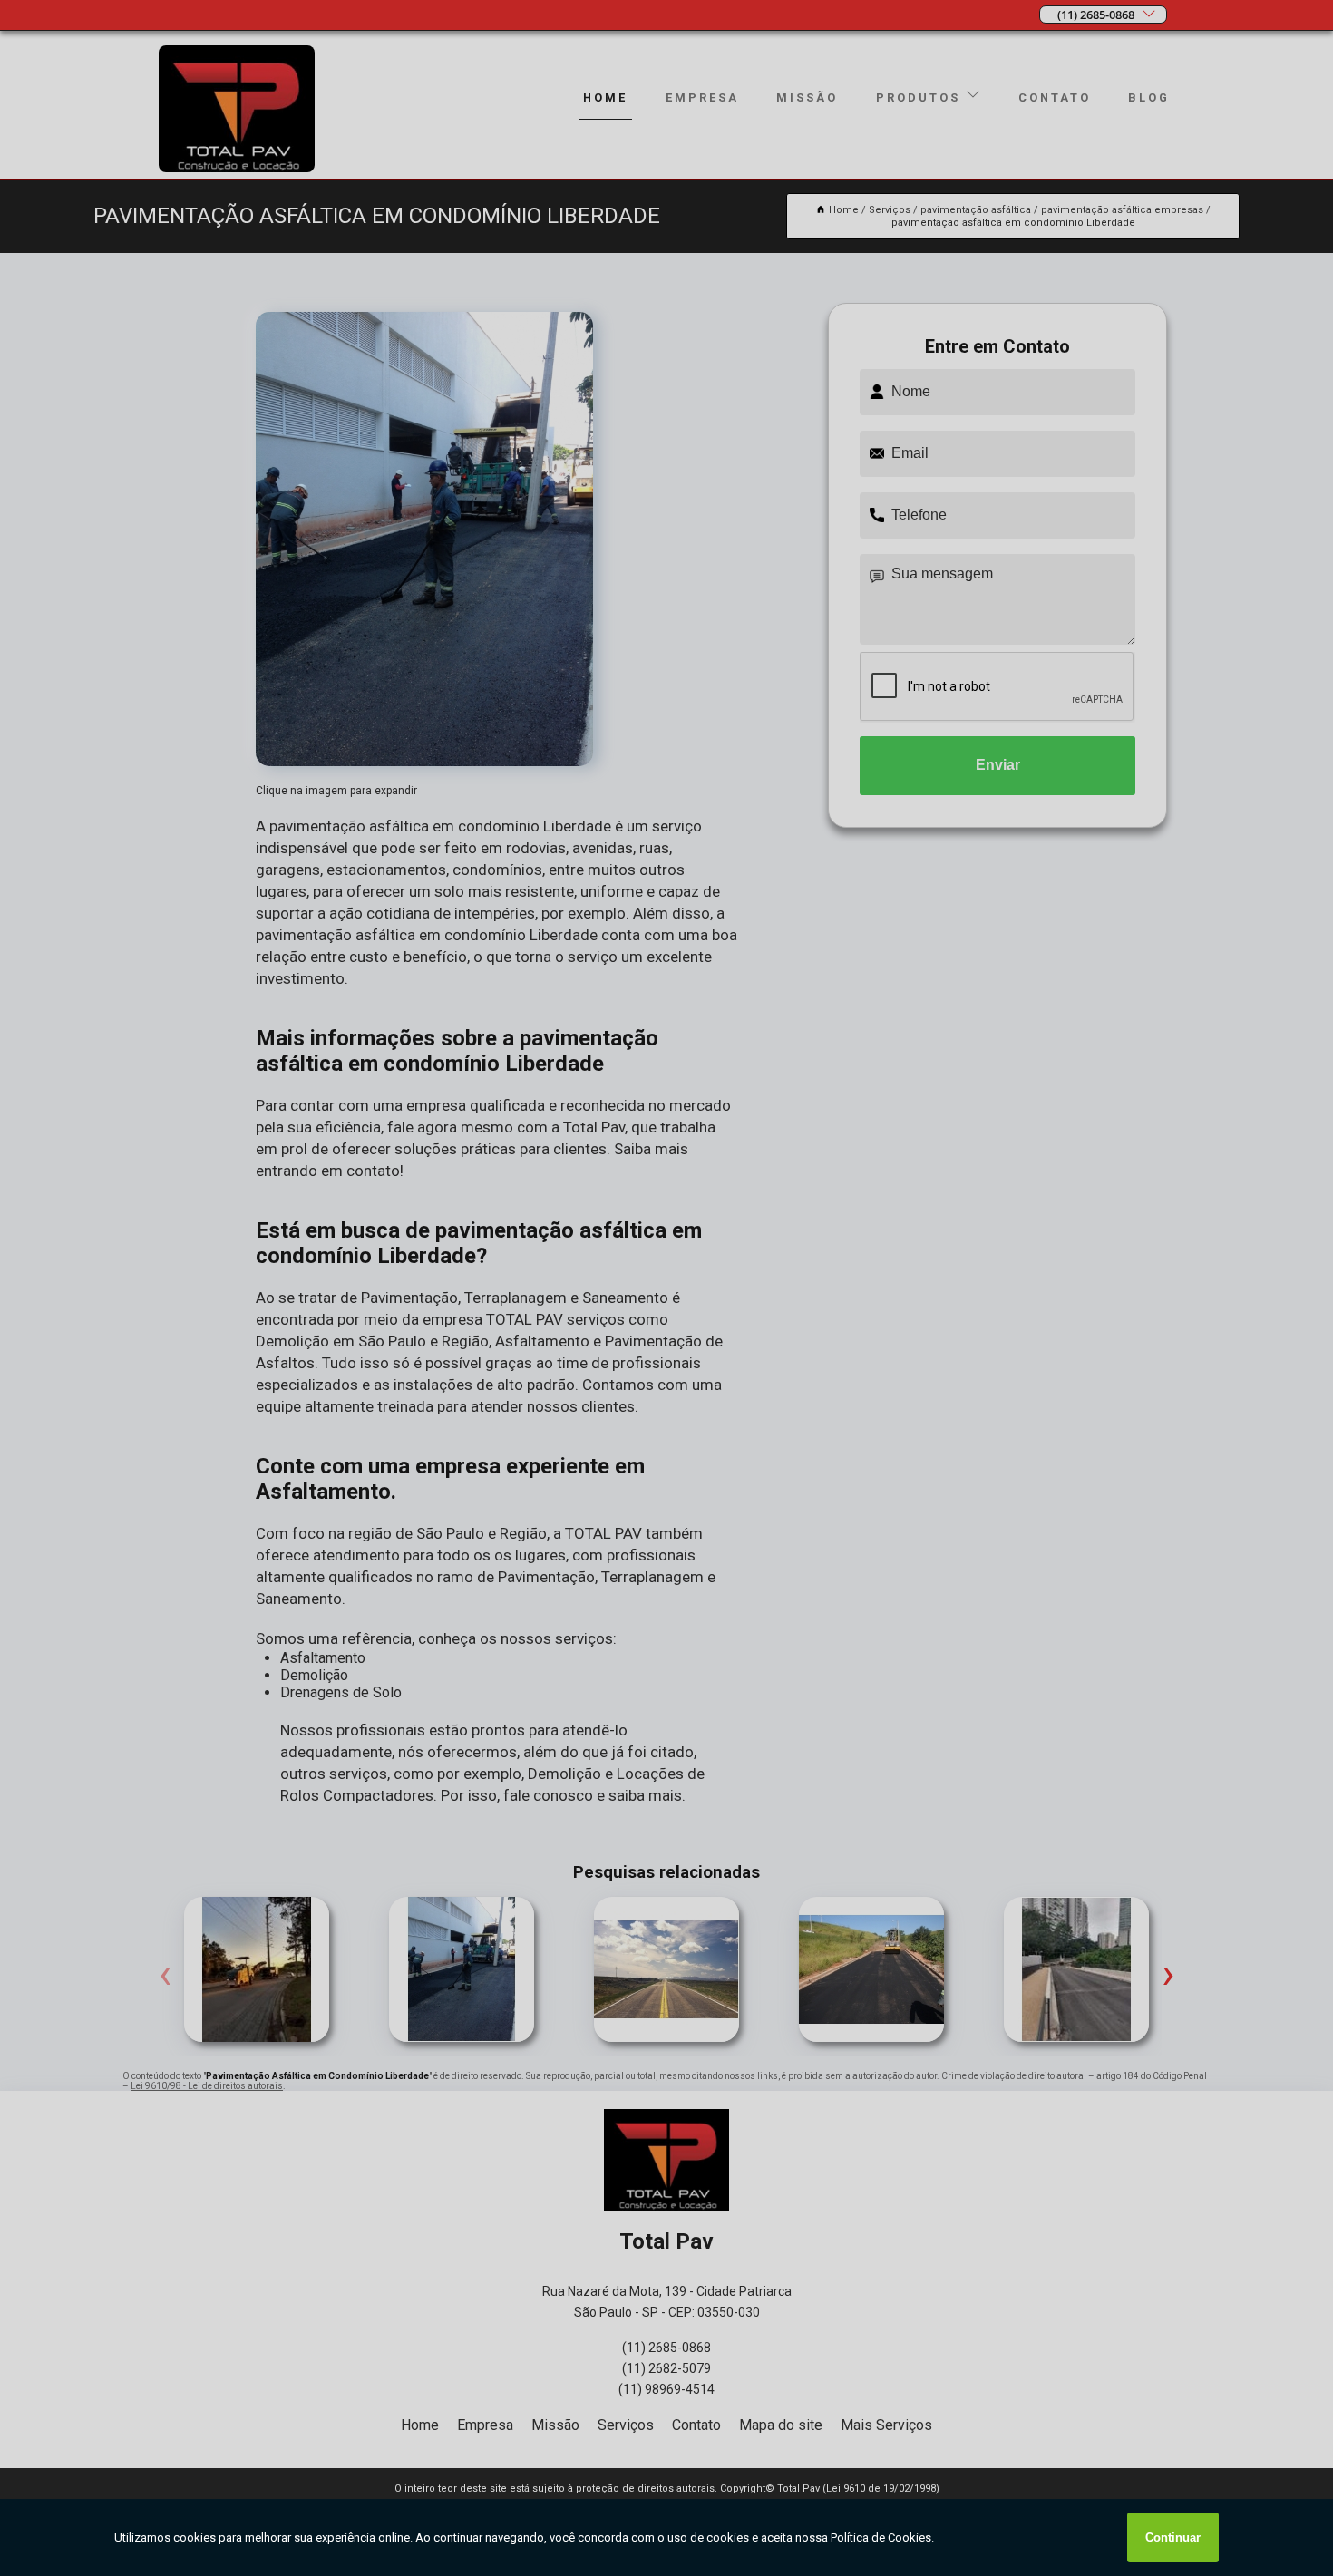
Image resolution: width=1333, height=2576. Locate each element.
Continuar (1173, 2537)
